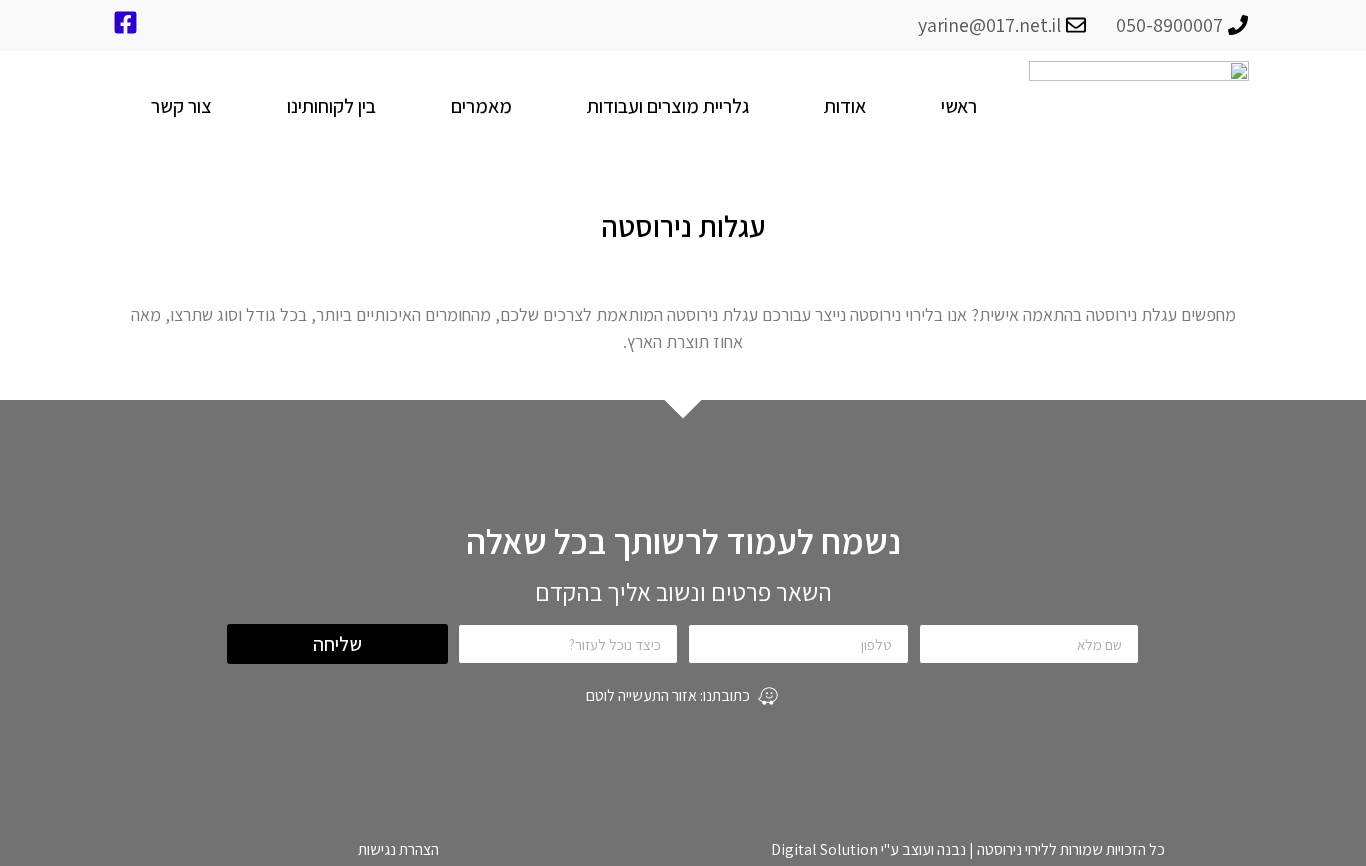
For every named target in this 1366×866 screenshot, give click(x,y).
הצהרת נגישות (398, 849)
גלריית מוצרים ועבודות (668, 106)
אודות (845, 106)
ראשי (959, 106)
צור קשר (181, 106)
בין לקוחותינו (331, 106)
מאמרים (481, 106)
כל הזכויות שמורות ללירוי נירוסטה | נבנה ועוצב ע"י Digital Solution (968, 849)
